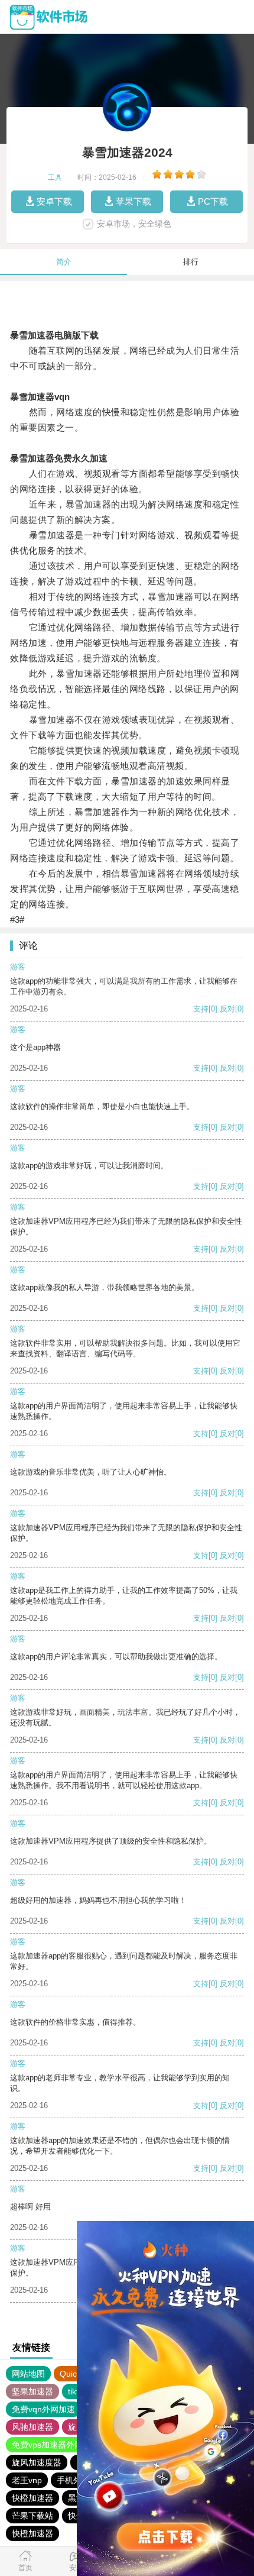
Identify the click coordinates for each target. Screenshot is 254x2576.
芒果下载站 (32, 2516)
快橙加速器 (32, 2498)
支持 (201, 1009)
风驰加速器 (32, 2427)
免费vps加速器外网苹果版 (60, 2445)
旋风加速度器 (37, 2462)
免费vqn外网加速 (43, 2409)
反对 (227, 1009)
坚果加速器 (32, 2391)
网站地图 (28, 2374)
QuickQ (74, 2374)
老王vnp (27, 2480)
